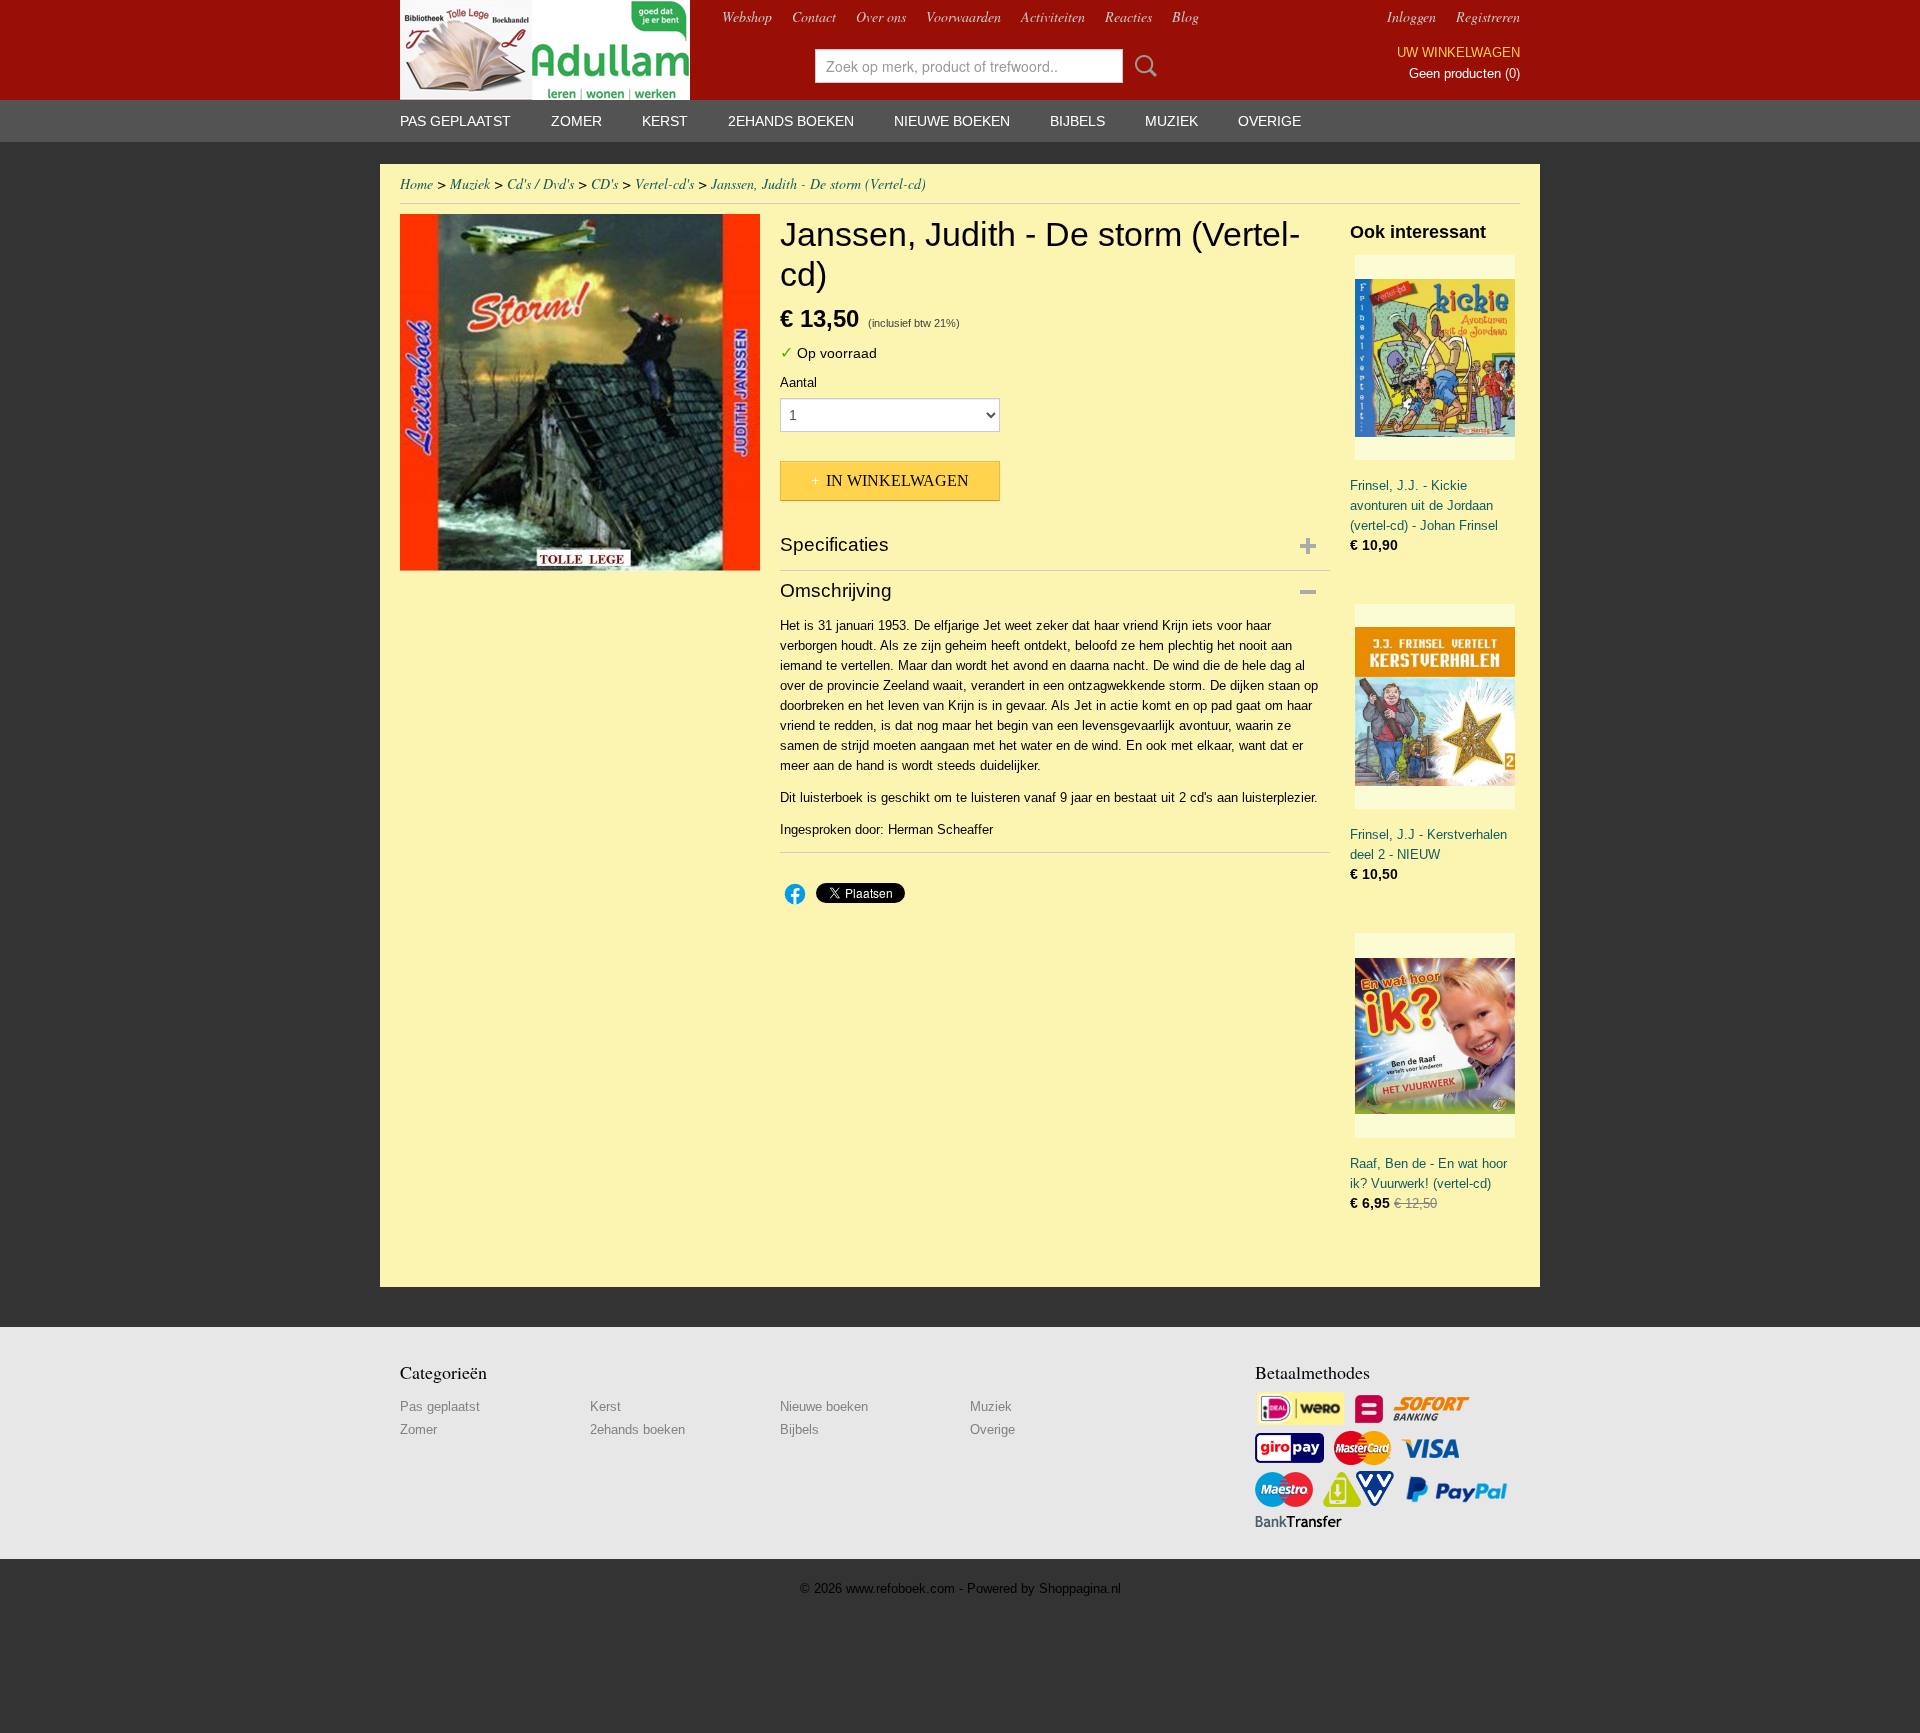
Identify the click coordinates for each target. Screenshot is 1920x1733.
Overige (1269, 121)
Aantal (798, 382)
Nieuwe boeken (952, 121)
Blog (1185, 16)
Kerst (665, 121)
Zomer (576, 121)
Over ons (881, 16)
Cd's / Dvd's (540, 183)
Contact (814, 16)
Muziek (1171, 121)
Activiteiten (1053, 16)
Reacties (1128, 16)
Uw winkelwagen (1458, 52)
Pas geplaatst (455, 121)
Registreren (1488, 16)
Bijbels (1077, 121)
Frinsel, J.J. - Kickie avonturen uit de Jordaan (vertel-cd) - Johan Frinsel (1424, 505)
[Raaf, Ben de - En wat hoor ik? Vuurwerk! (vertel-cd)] (1435, 1035)
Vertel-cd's (664, 183)
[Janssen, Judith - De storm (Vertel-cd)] (580, 392)
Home (416, 183)
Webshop (747, 16)
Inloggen (1411, 16)
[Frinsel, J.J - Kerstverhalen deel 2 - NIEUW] (1435, 706)
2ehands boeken (791, 121)
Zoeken (1142, 66)
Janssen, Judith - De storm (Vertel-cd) (818, 183)
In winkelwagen (897, 480)
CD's (604, 183)
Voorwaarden (963, 16)
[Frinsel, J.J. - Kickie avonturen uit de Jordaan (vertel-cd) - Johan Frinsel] (1435, 357)
